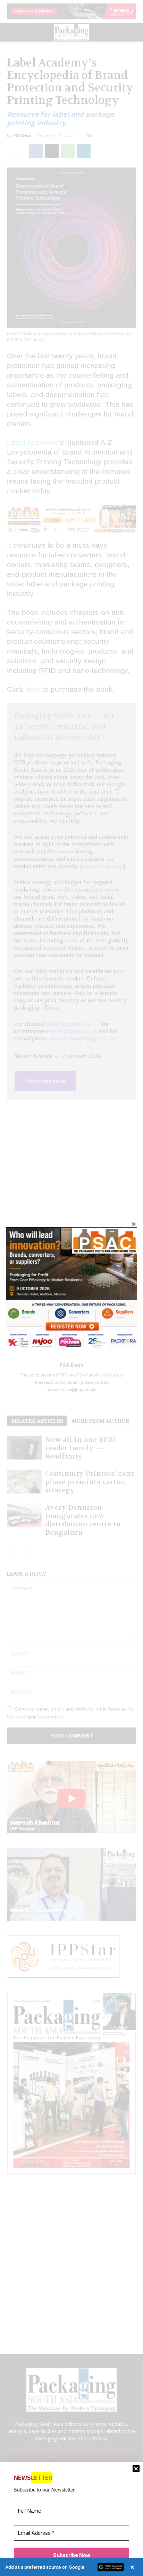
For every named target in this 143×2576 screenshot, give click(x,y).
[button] (71, 2567)
